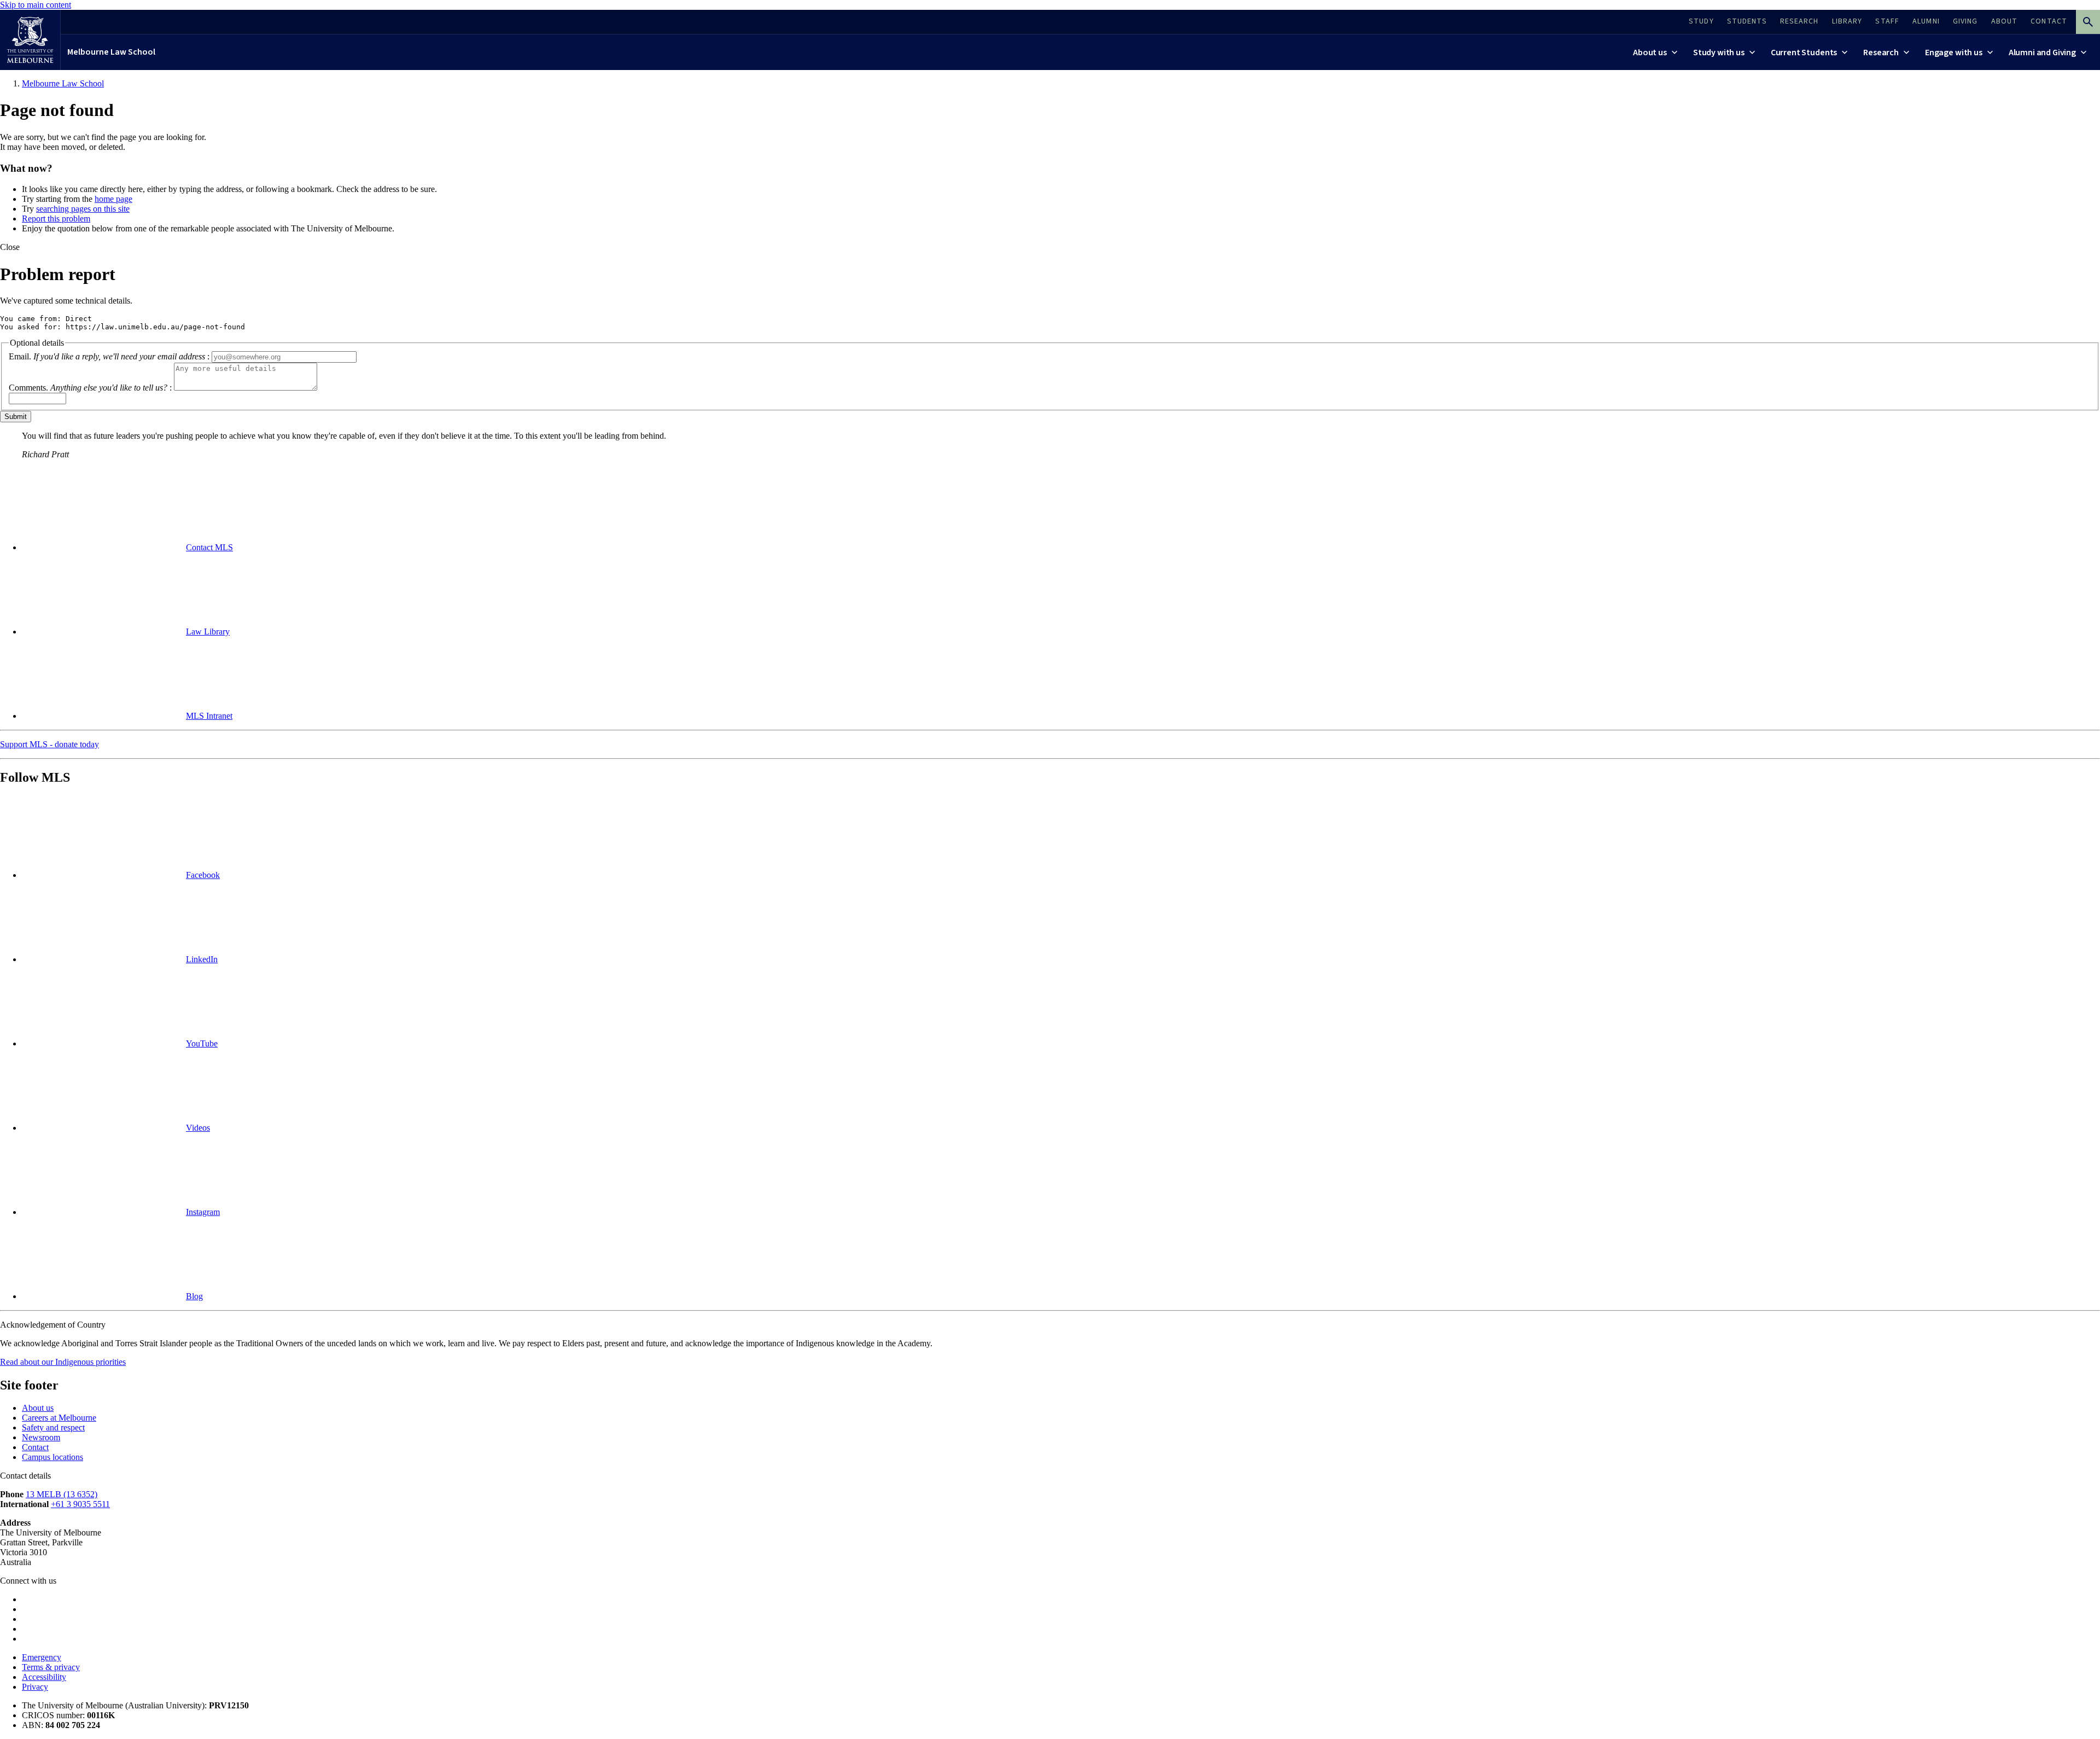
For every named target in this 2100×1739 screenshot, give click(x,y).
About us (38, 1408)
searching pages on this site (83, 209)
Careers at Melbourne (59, 1418)
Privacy (35, 1687)
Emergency (42, 1657)
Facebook (203, 875)
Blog (194, 1296)
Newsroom (41, 1437)
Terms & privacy (51, 1667)
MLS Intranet (209, 716)
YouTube (202, 1043)
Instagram (203, 1212)
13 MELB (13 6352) (62, 1494)
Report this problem (56, 219)
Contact (35, 1447)
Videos (198, 1128)
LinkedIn (202, 959)
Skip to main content (36, 5)
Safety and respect (53, 1427)
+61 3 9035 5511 (80, 1504)
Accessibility (44, 1677)
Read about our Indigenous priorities (63, 1362)
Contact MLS (209, 547)
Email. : (109, 356)
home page (113, 199)
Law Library (208, 632)
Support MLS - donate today (49, 744)
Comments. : (90, 388)
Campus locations (52, 1457)
